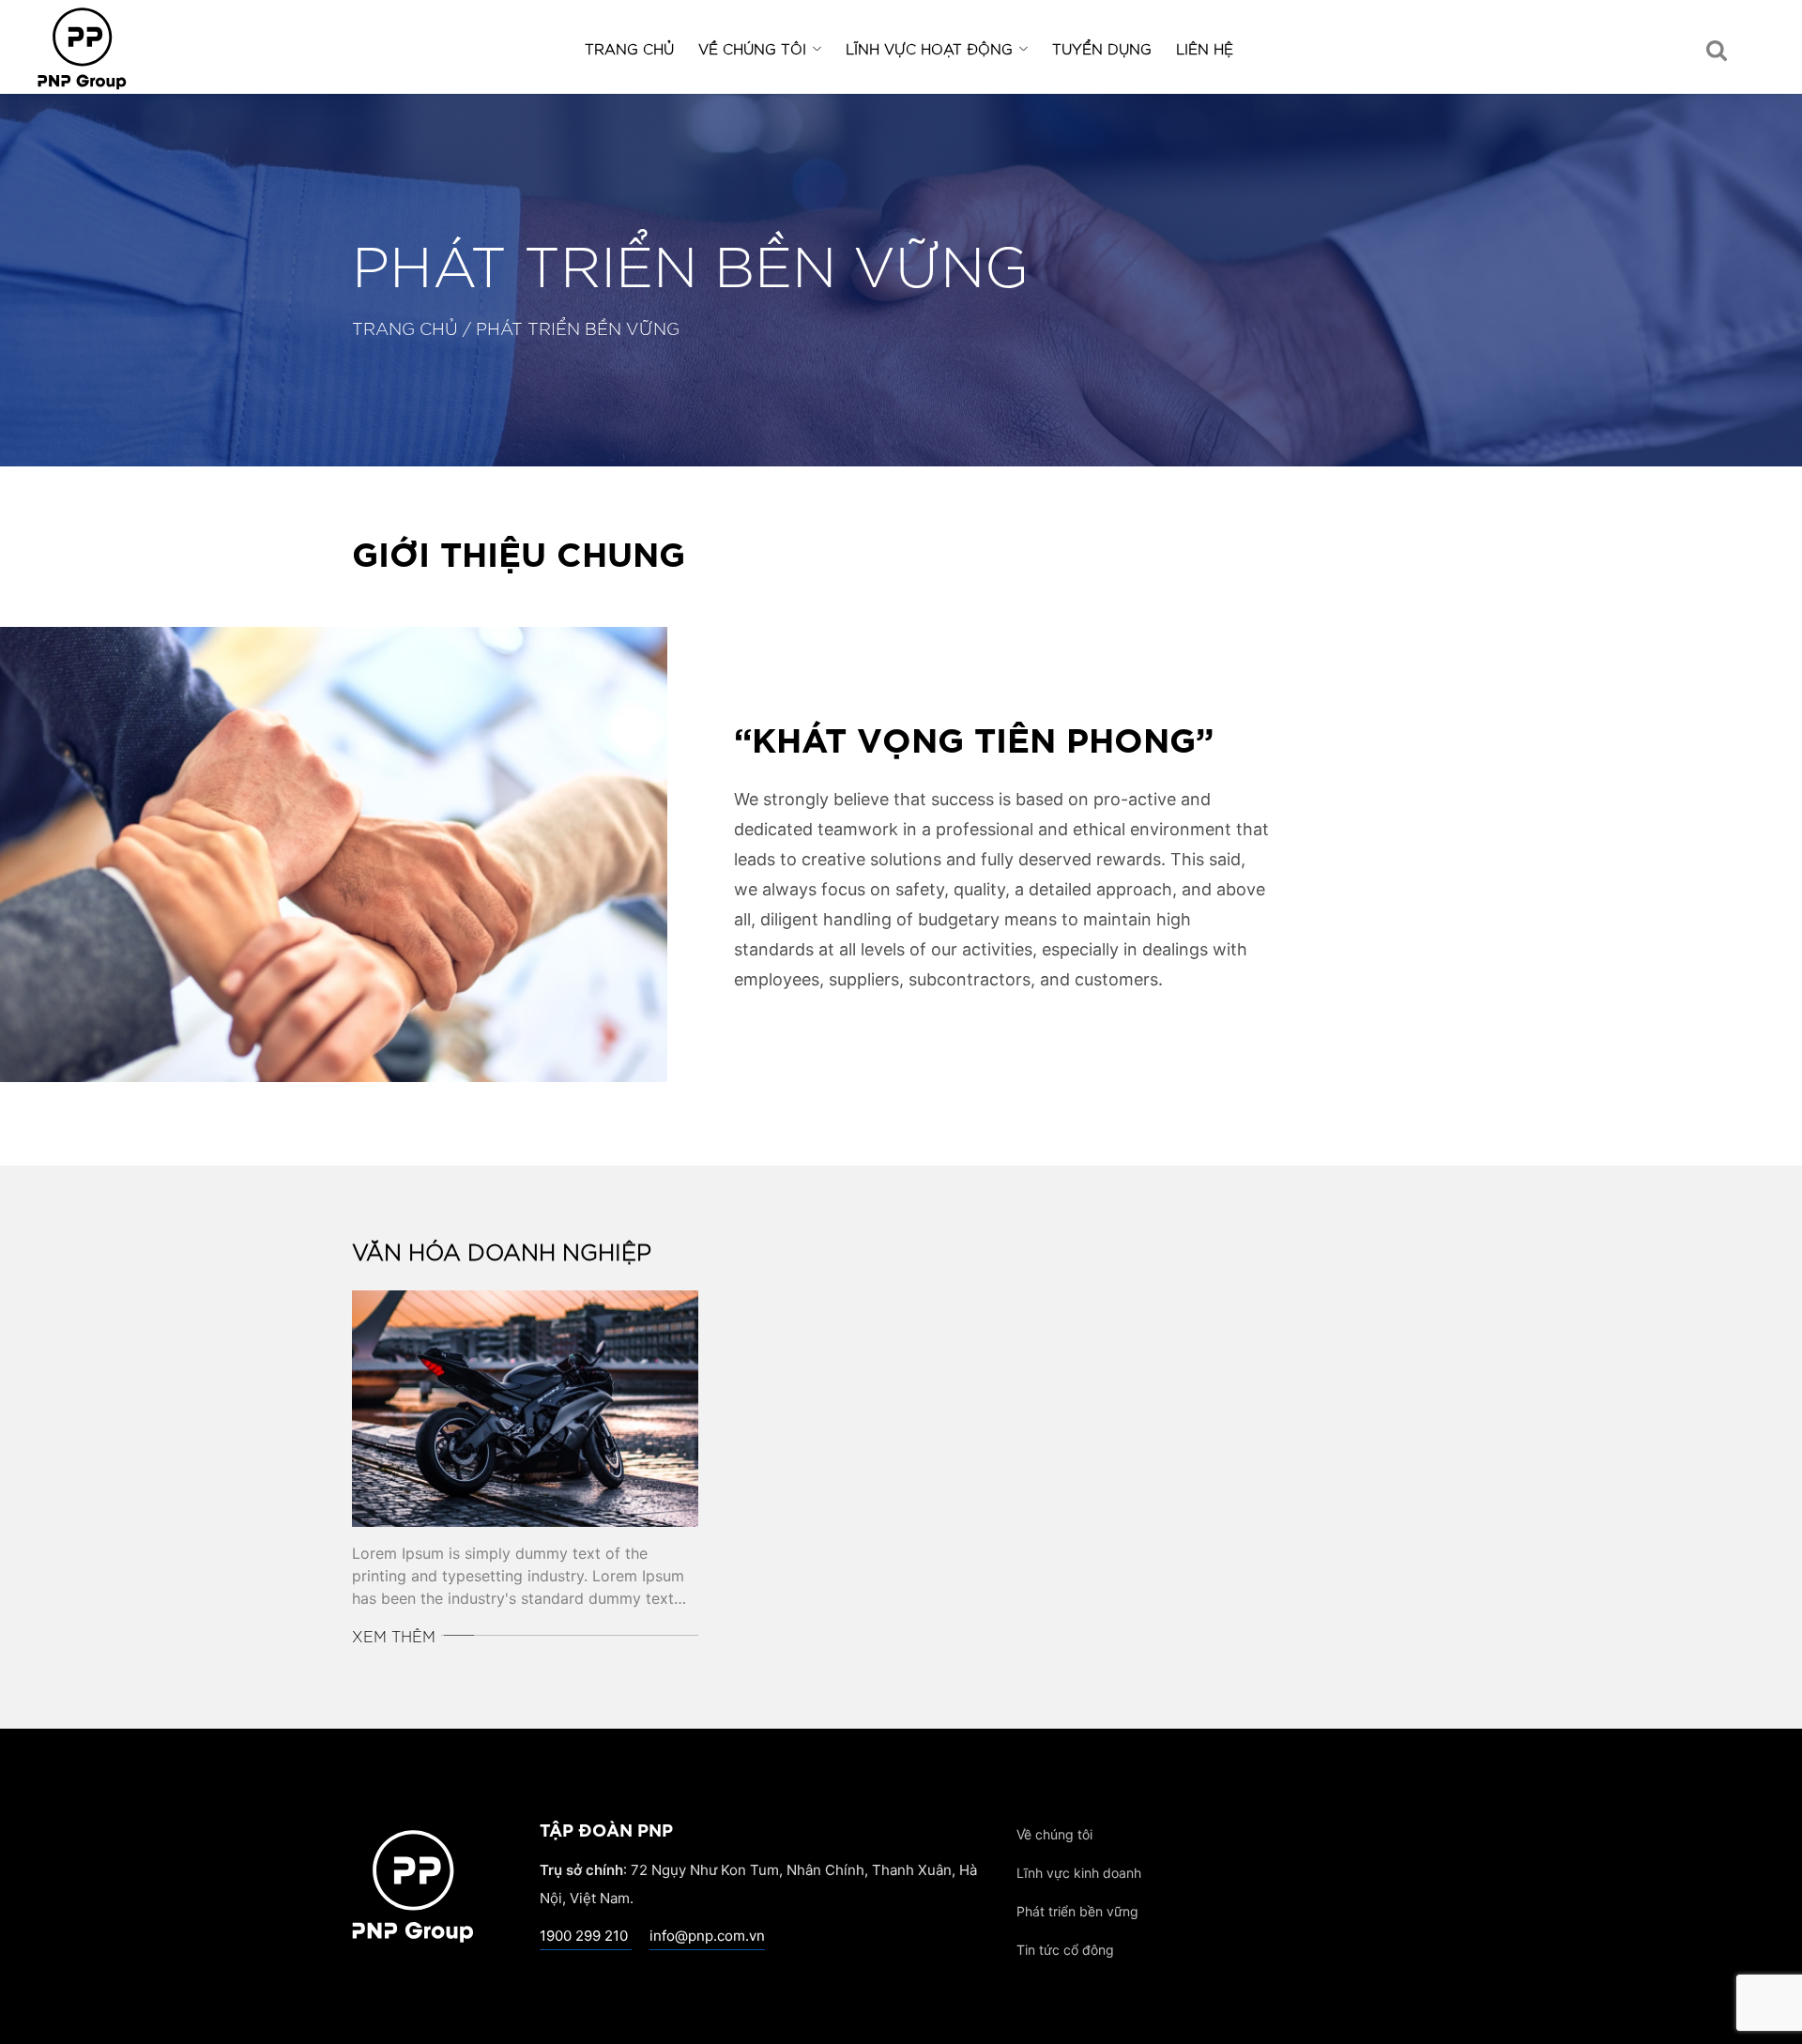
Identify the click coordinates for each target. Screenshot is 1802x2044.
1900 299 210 (586, 1936)
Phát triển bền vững (1077, 1911)
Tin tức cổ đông (1065, 1950)
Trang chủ (629, 48)
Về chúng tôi (752, 48)
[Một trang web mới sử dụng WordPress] (413, 1876)
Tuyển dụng (1102, 48)
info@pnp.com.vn (707, 1936)
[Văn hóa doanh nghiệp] (525, 1409)
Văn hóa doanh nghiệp (502, 1251)
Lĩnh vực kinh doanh (1079, 1873)
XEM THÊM (394, 1636)
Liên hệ (1205, 48)
